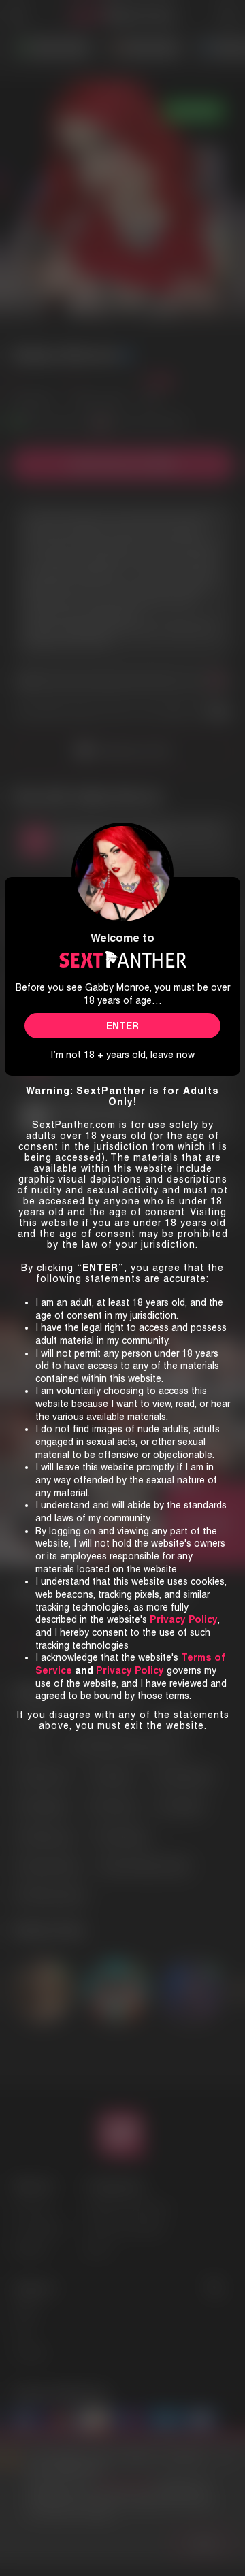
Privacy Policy (130, 1670)
